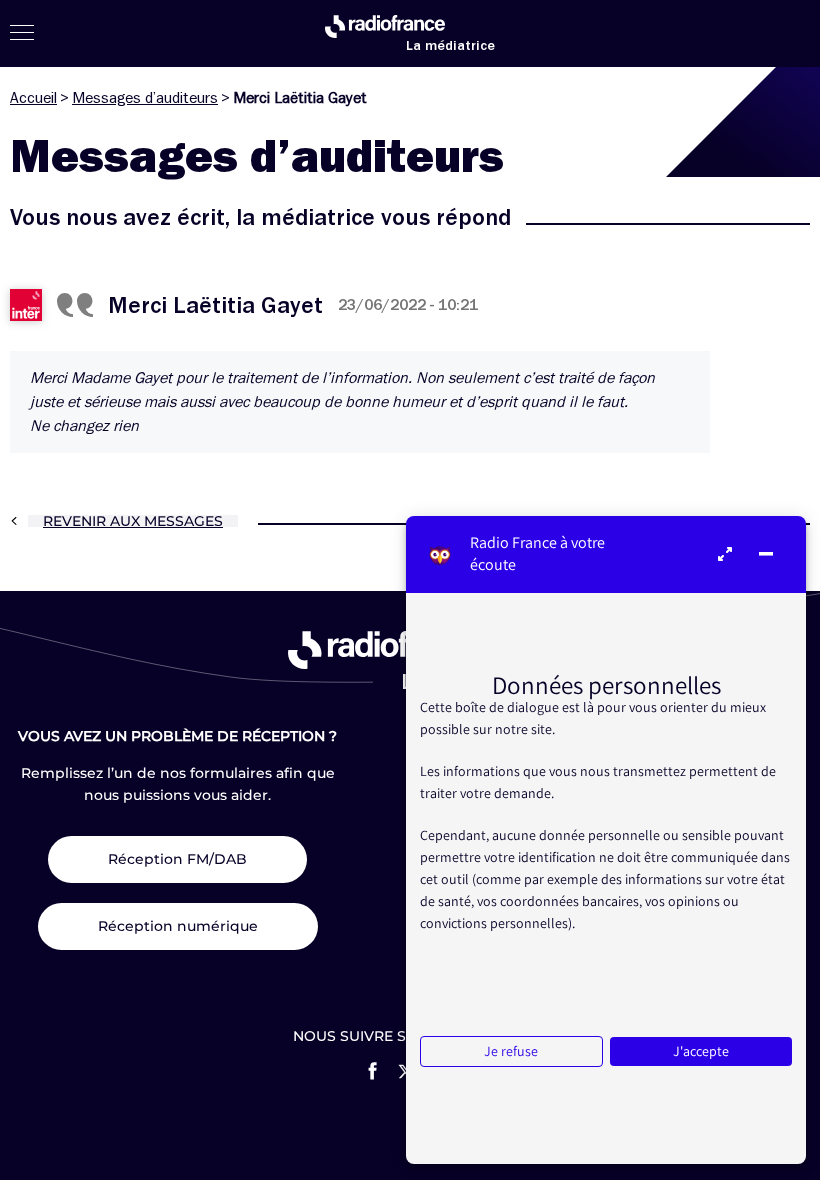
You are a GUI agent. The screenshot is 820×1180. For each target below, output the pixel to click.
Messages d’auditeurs (145, 98)
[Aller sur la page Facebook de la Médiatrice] (372, 1071)
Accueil (33, 98)
